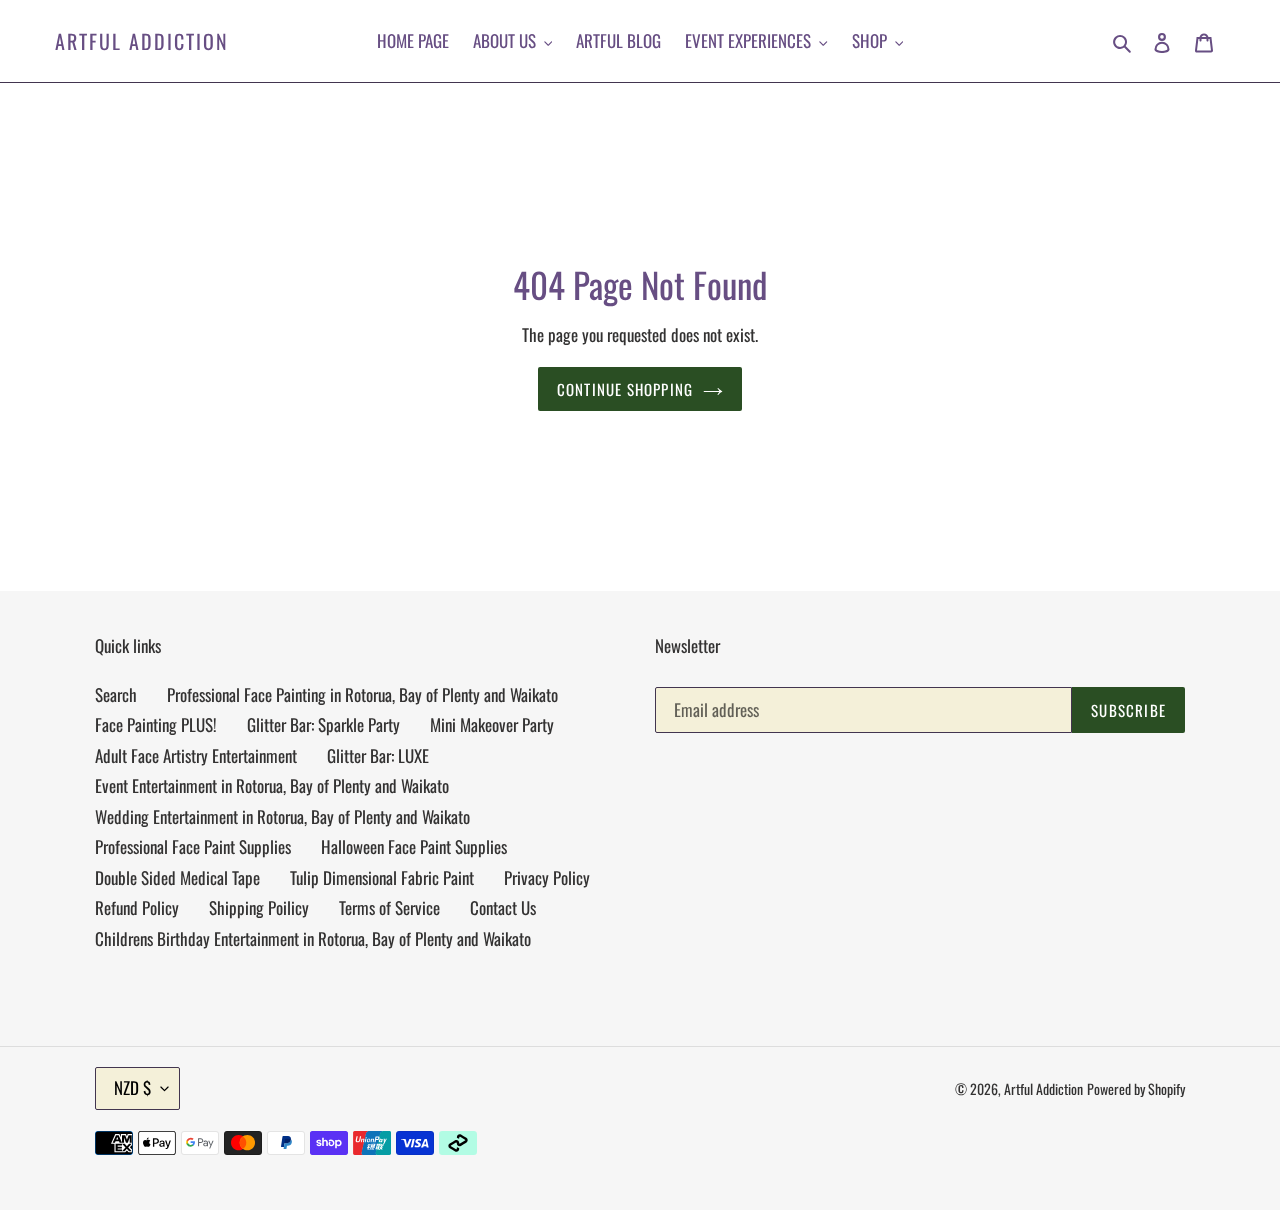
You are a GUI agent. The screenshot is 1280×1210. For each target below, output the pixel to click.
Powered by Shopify (1136, 1088)
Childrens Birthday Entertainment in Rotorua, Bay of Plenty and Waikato (313, 938)
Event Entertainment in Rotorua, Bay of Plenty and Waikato (272, 785)
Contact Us (503, 907)
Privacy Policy (547, 877)
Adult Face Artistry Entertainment (196, 755)
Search (116, 694)
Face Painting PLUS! (156, 724)
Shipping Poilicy (259, 907)
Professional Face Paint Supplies (193, 846)
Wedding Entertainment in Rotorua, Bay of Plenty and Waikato (282, 816)
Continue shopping (625, 389)
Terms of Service (389, 907)
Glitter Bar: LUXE (378, 755)
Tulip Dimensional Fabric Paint (382, 877)
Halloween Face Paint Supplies (414, 846)
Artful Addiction (142, 41)
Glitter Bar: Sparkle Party (323, 724)
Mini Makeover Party (492, 724)
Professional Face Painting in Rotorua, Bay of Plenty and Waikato (362, 694)
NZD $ (132, 1087)
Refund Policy (137, 907)
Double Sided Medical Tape (177, 877)
